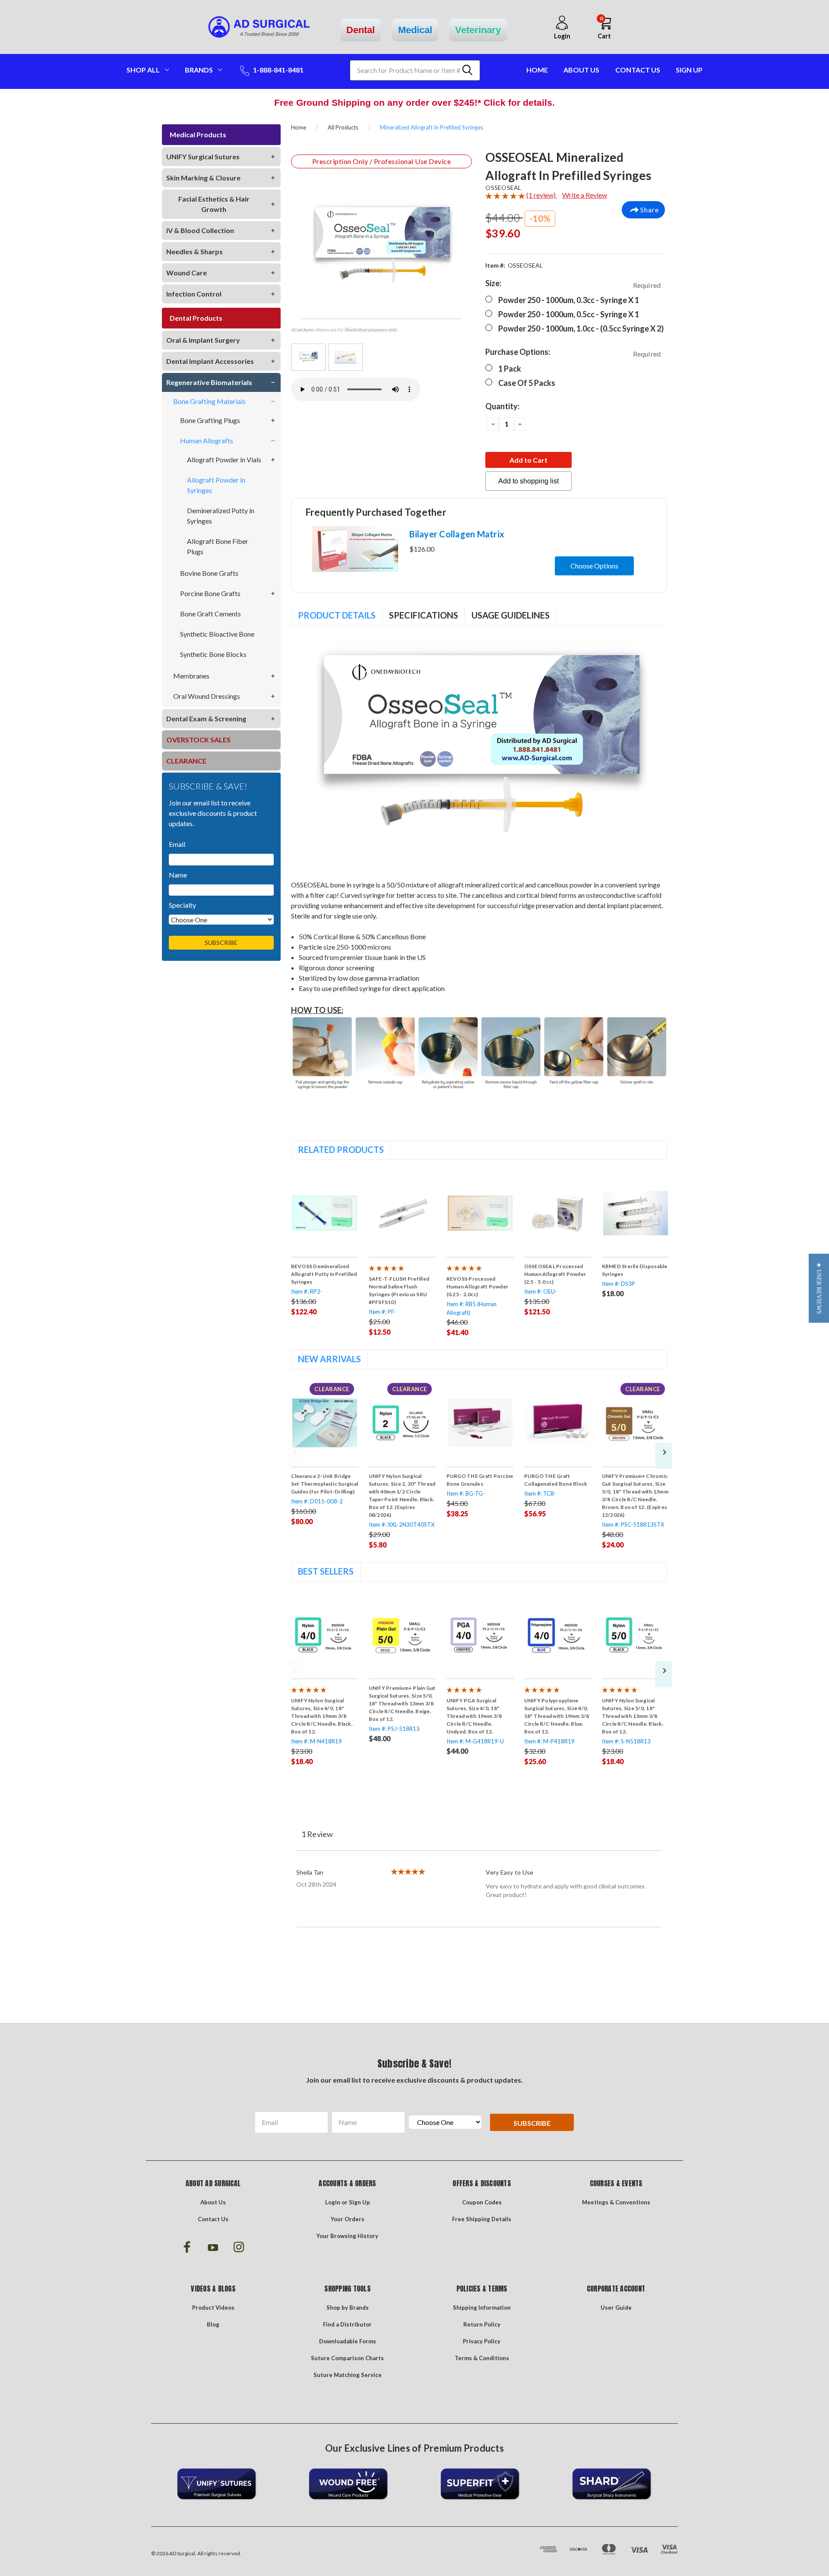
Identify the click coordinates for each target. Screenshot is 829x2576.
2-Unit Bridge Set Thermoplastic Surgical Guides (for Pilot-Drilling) (325, 1484)
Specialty (182, 905)
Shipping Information (482, 2308)
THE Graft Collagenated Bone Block (556, 1480)
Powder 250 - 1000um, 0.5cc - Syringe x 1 (569, 314)
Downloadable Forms (348, 2341)
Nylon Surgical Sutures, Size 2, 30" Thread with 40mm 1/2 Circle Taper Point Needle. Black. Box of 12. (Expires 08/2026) (402, 1495)
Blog (213, 2324)
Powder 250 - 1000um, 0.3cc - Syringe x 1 (569, 300)
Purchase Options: (573, 352)
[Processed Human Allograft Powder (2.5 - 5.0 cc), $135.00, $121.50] (558, 1213)
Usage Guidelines (511, 615)
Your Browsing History (347, 2236)
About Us (581, 70)
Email (177, 844)
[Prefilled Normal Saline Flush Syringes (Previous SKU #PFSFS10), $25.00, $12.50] (402, 1213)
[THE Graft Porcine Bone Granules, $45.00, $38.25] (480, 1423)
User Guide (616, 2308)
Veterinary (478, 30)
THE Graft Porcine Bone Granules (480, 1480)
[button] (819, 1288)
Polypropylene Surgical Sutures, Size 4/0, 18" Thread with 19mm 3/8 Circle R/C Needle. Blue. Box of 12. (557, 1716)
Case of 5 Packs (527, 383)
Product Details (337, 615)
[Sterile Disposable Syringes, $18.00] (636, 1213)
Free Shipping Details (482, 2219)
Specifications (424, 615)
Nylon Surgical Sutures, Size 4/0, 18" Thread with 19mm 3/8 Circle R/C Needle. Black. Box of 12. (322, 1716)
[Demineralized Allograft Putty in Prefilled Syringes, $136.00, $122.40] (325, 1213)
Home (537, 70)
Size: (573, 284)
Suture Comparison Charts (347, 2358)
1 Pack (510, 369)
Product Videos (213, 2308)
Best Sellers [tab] (326, 1571)
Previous (294, 1456)
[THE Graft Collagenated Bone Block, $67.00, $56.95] (558, 1423)
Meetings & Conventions (616, 2202)
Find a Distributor (347, 2324)
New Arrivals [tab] (329, 1359)
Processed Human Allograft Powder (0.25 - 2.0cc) (478, 1286)
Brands (199, 70)
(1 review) (542, 195)
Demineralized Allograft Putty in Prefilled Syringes (324, 1274)
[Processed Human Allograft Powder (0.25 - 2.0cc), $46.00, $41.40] (480, 1213)
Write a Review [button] (585, 195)
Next (664, 1456)
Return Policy (482, 2324)
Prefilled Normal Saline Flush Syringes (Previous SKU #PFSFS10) (399, 1290)
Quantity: (502, 406)
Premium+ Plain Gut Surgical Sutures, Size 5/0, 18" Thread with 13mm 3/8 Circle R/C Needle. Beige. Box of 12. (402, 1703)
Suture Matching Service (348, 2375)
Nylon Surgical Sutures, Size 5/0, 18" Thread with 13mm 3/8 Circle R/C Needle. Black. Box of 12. (633, 1716)
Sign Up (689, 70)
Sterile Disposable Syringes (635, 1270)
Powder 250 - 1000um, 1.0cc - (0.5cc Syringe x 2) (581, 328)
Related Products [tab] (341, 1149)
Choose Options (594, 566)
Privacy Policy (482, 2341)
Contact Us (638, 70)
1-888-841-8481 (278, 70)
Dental (361, 30)
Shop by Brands (348, 2308)
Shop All (143, 70)
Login (333, 2202)
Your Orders (348, 2219)
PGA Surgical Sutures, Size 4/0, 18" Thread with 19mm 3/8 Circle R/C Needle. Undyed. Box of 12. (474, 1716)
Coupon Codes (482, 2202)
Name (178, 875)
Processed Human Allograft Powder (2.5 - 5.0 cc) (555, 1274)
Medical (415, 30)
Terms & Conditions (482, 2358)
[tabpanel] (325, 1243)
